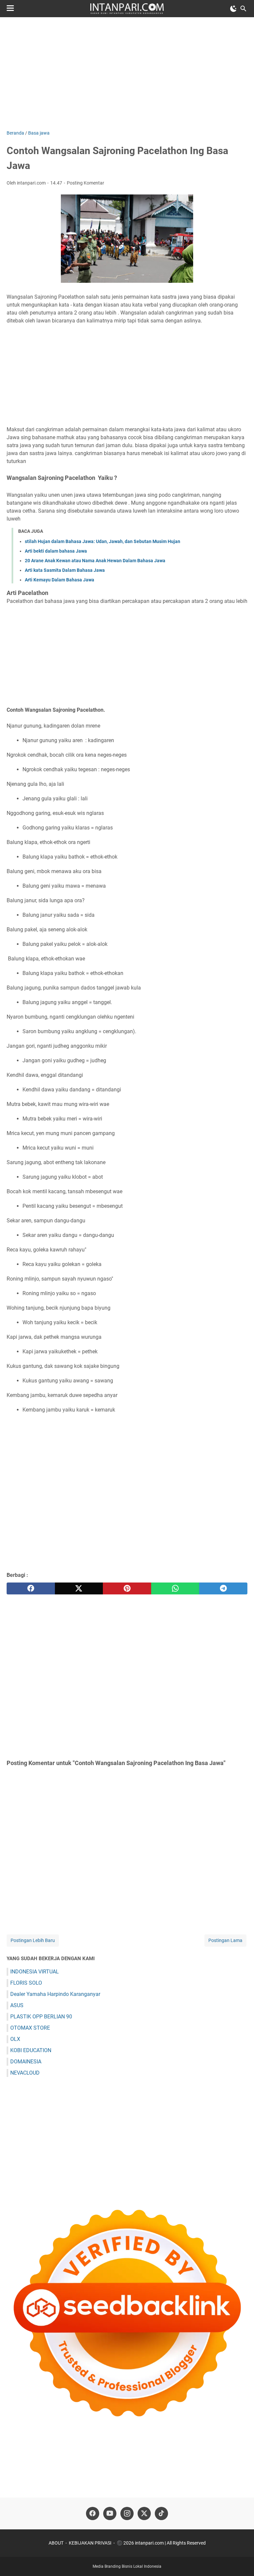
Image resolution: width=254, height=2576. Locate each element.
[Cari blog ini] (243, 9)
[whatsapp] (175, 1588)
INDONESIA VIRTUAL (35, 1972)
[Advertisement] (127, 73)
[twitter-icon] (144, 2513)
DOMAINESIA (26, 2062)
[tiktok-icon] (161, 2513)
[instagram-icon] (127, 2513)
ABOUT (56, 2543)
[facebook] (31, 1588)
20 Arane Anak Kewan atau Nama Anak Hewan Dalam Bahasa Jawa (95, 561)
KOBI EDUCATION (31, 2050)
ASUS (17, 2005)
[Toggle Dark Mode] (233, 9)
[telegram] (223, 1588)
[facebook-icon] (93, 2513)
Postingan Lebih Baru (33, 1940)
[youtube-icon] (110, 2513)
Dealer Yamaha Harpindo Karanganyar (55, 1994)
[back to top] (241, 2561)
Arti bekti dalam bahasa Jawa (56, 551)
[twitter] (79, 1588)
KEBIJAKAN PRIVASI (90, 2543)
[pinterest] (127, 1588)
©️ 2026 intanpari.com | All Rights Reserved (161, 2543)
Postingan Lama (225, 1940)
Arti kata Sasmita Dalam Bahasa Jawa (65, 570)
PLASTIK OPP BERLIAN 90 (41, 2017)
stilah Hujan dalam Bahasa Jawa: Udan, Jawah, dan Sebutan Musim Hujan (103, 541)
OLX (15, 2039)
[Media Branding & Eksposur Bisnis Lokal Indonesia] (127, 9)
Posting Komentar (85, 183)
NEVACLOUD (25, 2073)
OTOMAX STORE (30, 2028)
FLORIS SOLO (26, 1983)
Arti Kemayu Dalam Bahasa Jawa (60, 580)
